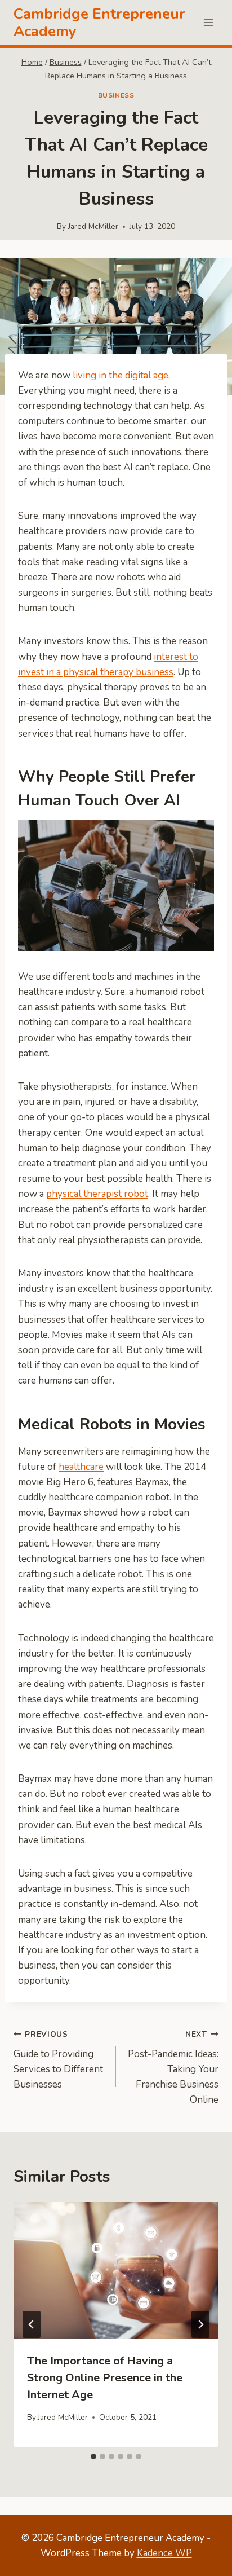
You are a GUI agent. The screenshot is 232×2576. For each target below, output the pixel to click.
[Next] (200, 2324)
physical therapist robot (97, 1194)
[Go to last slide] (32, 2324)
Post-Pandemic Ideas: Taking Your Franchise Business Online (173, 2068)
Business (116, 95)
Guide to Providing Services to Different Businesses (58, 2060)
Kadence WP (164, 2553)
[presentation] (116, 2271)
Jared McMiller (93, 226)
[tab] (93, 2456)
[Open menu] (208, 22)
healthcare (81, 1467)
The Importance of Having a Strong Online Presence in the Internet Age (105, 2378)
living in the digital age (121, 375)
